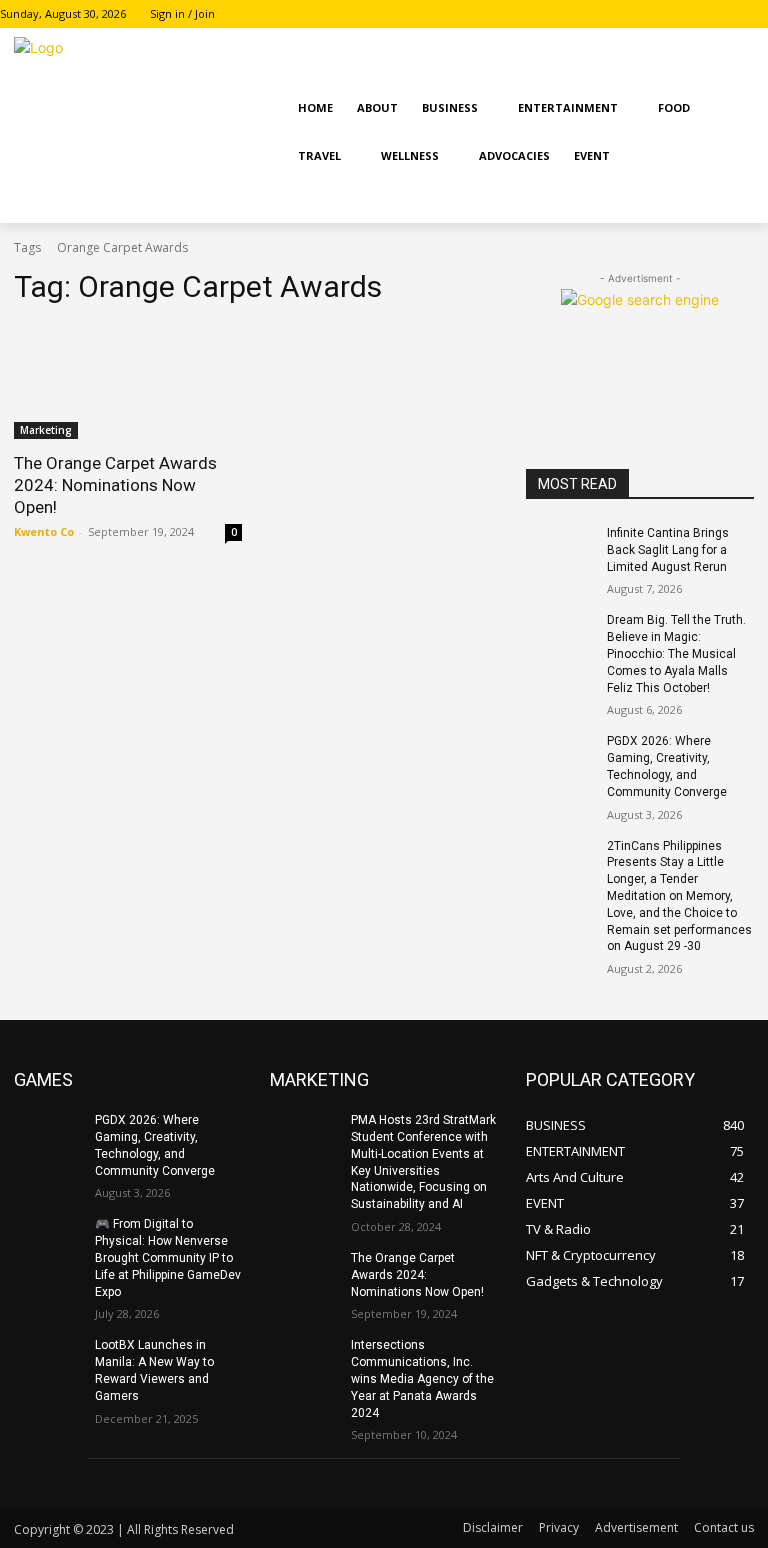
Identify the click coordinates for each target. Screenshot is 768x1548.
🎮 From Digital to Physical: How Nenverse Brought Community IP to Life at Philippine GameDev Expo (168, 1257)
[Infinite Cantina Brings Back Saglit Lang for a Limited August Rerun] (560, 549)
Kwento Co (44, 531)
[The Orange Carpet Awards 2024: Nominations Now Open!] (128, 382)
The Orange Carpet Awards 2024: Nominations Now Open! (115, 485)
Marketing (46, 430)
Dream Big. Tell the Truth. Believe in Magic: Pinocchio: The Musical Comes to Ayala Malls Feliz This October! (676, 653)
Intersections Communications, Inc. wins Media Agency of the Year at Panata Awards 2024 (422, 1378)
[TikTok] (756, 14)
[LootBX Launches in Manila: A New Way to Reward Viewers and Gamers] (48, 1361)
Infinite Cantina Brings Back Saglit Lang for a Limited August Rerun (668, 550)
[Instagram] (728, 14)
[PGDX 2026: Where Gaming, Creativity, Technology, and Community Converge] (560, 757)
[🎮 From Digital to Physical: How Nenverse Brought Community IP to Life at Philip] (48, 1240)
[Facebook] (701, 14)
